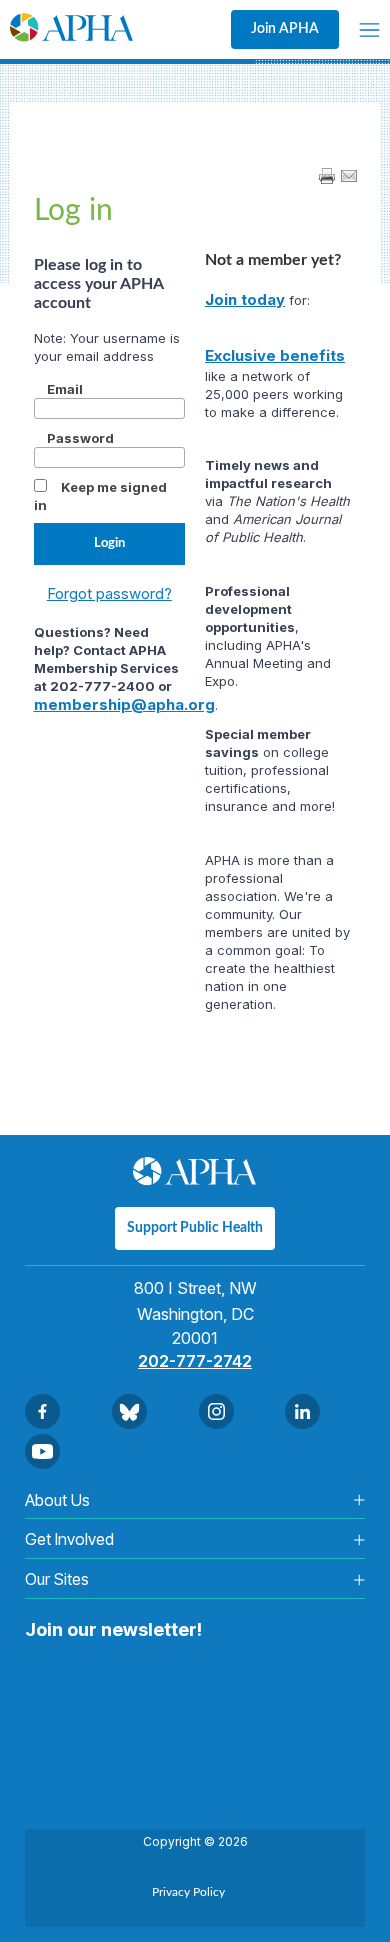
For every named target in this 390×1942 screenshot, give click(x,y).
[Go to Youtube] (42, 1451)
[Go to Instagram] (216, 1411)
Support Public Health (195, 1228)
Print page (327, 176)
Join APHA (285, 29)
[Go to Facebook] (42, 1411)
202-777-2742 (195, 1361)
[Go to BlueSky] (129, 1411)
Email (65, 389)
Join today (245, 299)
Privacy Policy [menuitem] (188, 1892)
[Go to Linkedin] (302, 1411)
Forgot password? (109, 593)
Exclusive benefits (275, 355)
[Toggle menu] (369, 30)
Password (80, 438)
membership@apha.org (124, 704)
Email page (349, 176)
